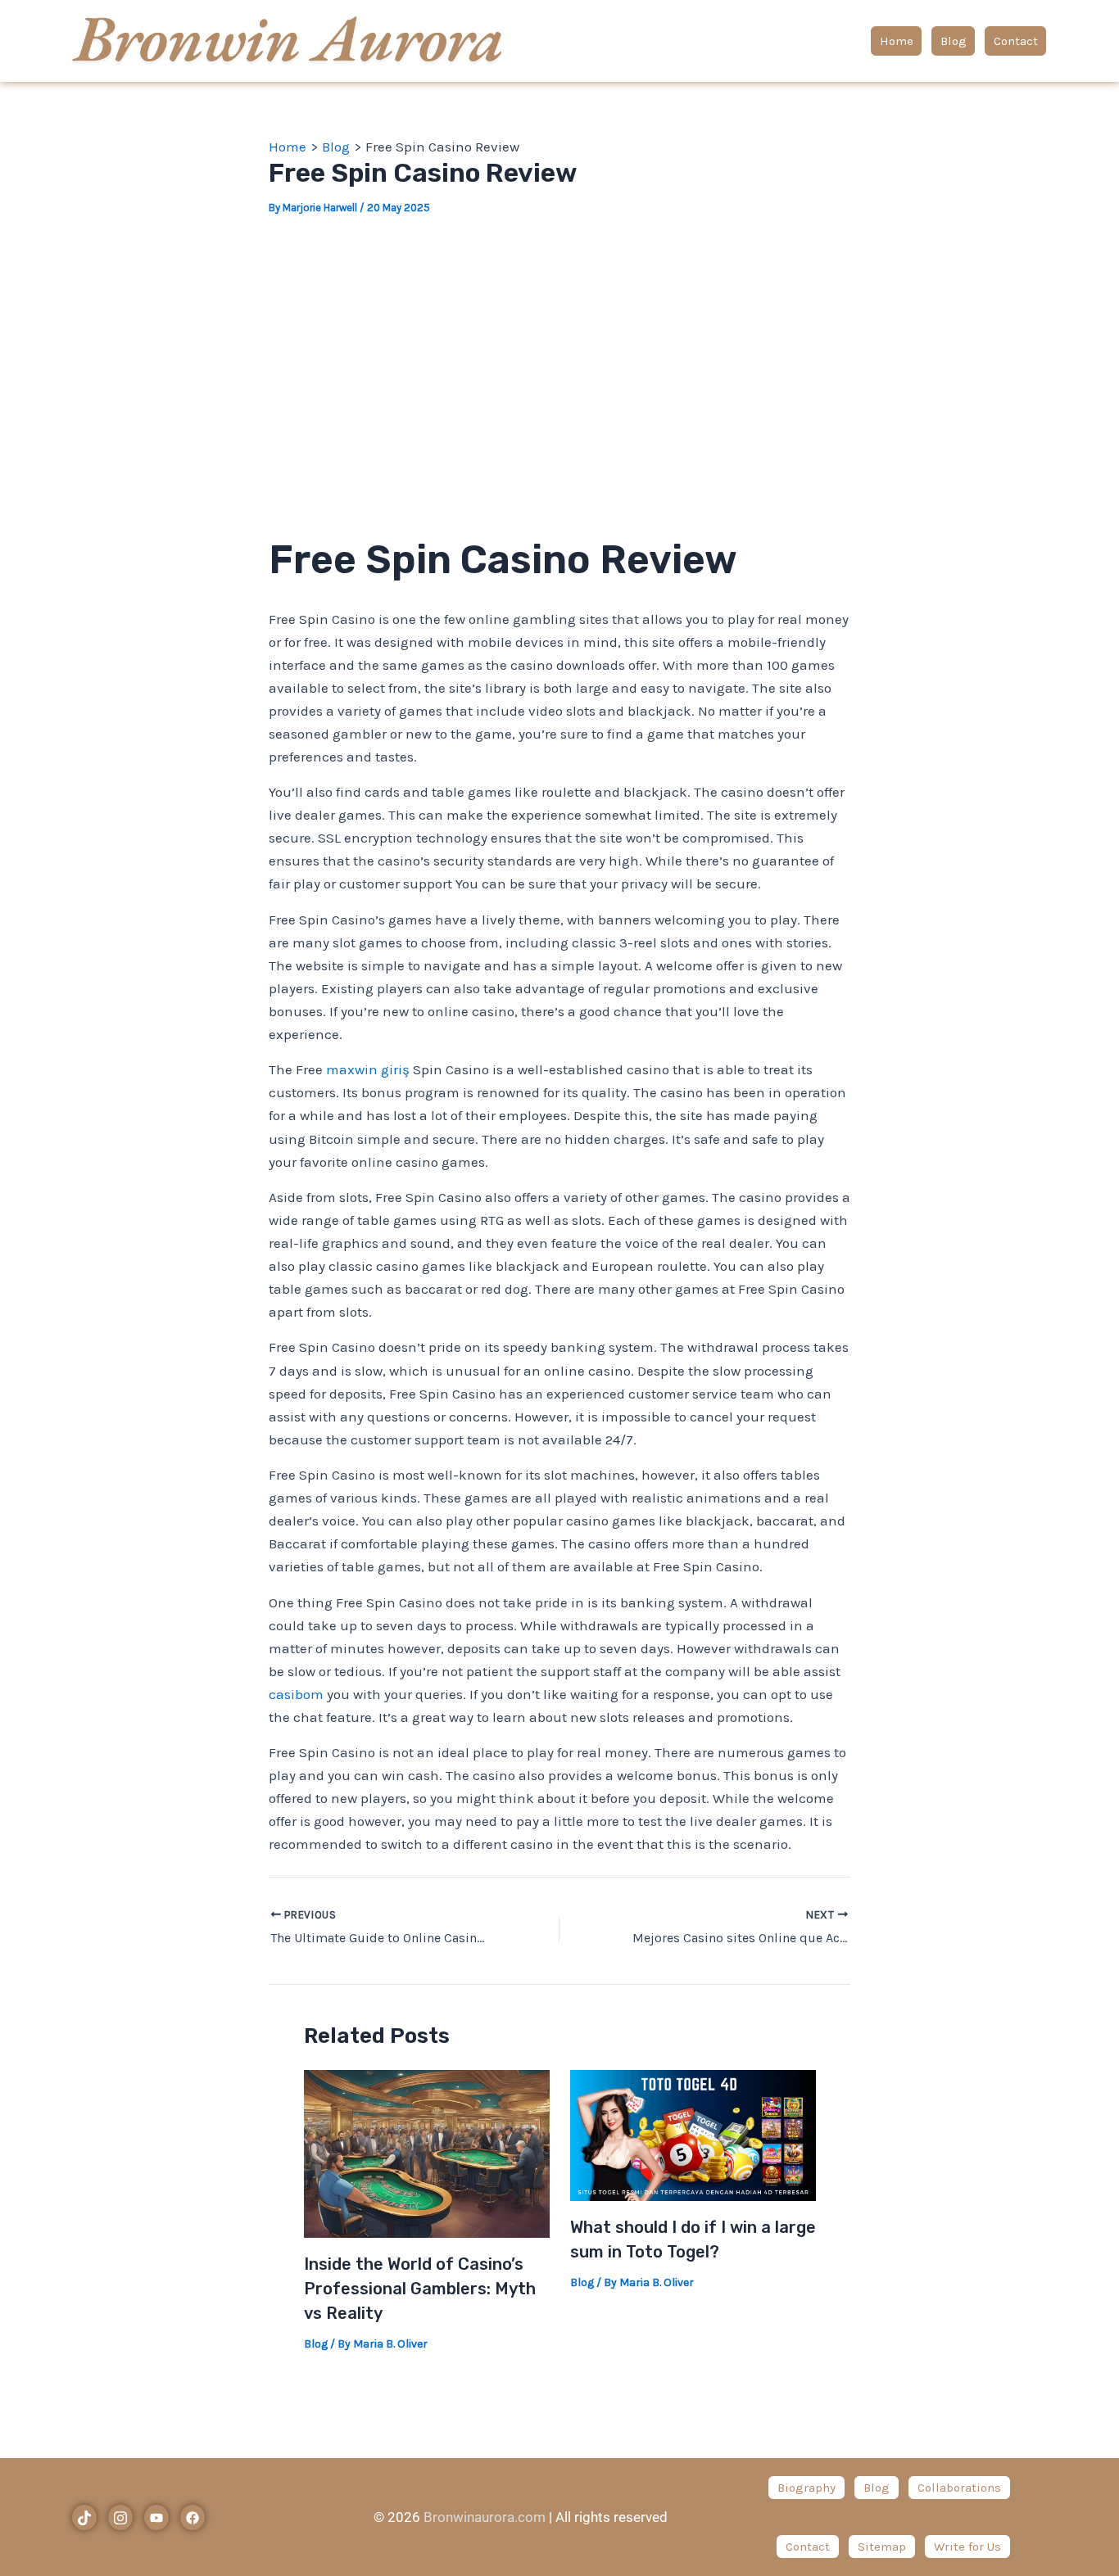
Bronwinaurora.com (485, 2517)
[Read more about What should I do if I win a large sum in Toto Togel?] (693, 2134)
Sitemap (882, 2547)
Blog (954, 41)
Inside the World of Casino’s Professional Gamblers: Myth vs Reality (420, 2289)
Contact (1016, 41)
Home (897, 41)
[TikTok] (84, 2517)
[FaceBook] (193, 2517)
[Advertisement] (559, 359)
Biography (806, 2488)
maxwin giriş (368, 1069)
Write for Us (967, 2547)
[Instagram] (120, 2517)
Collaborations (959, 2488)
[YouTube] (156, 2517)
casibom (296, 1694)
